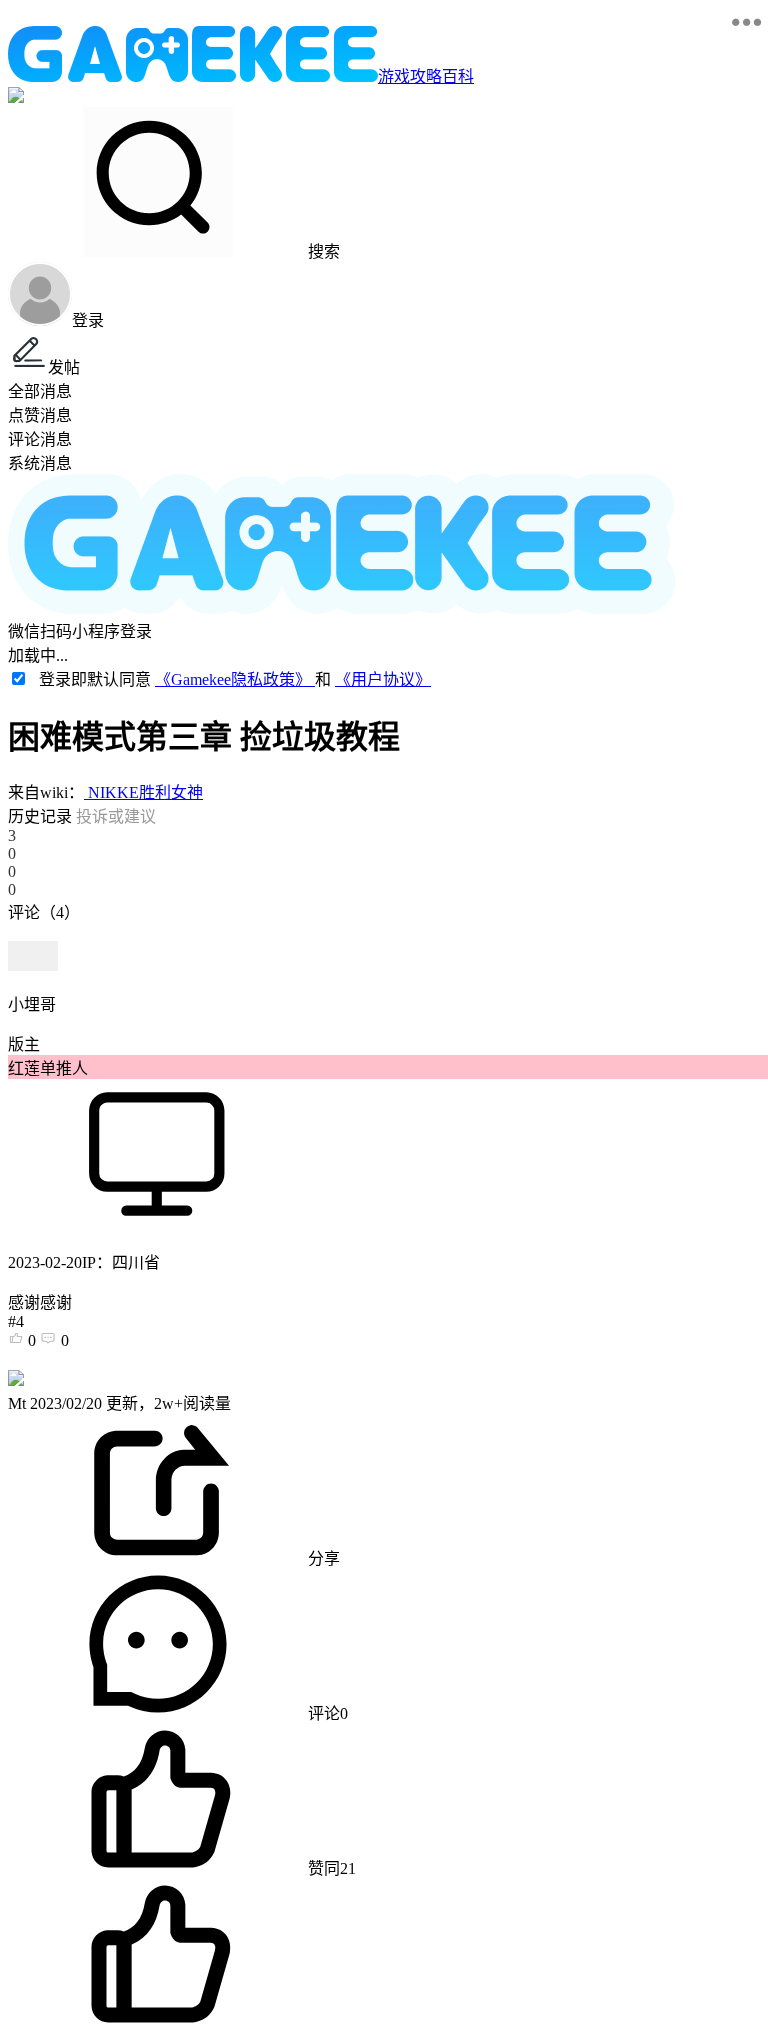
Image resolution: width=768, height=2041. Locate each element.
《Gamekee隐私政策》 (235, 679)
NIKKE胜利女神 (143, 792)
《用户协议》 (383, 679)
